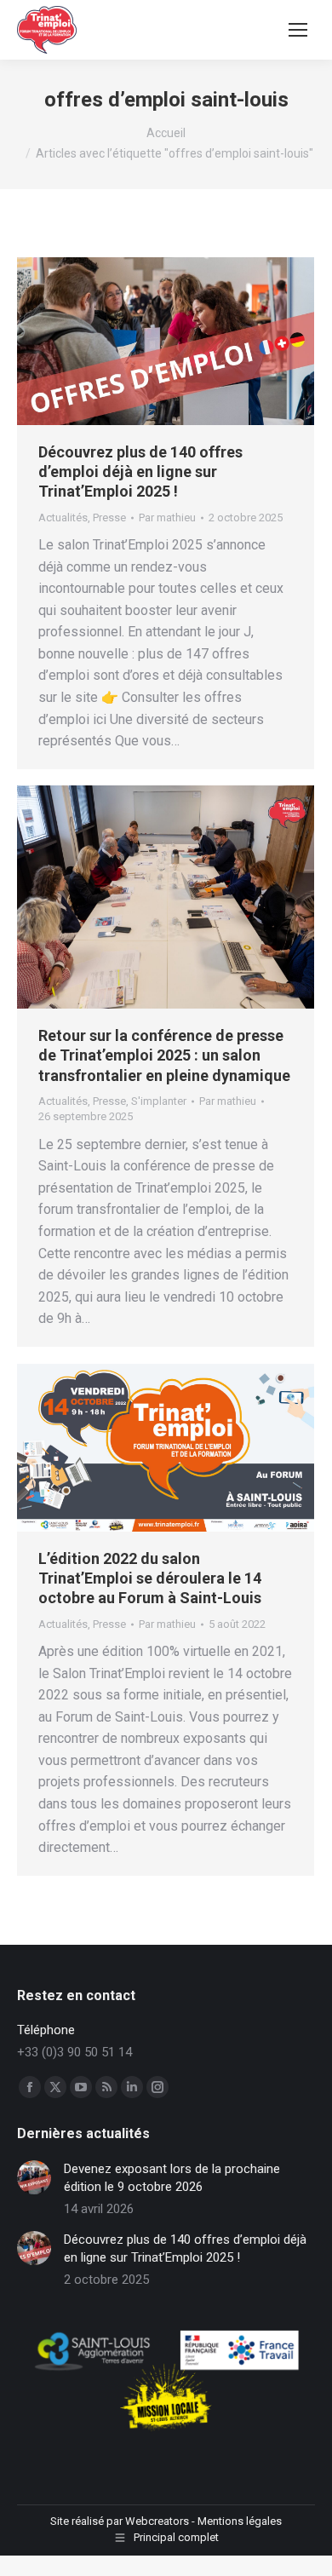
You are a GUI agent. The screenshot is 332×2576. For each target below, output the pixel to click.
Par (167, 517)
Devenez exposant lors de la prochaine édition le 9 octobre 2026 (172, 2178)
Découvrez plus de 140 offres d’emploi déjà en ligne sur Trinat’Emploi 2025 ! (140, 472)
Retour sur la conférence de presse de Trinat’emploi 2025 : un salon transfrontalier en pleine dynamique (164, 1055)
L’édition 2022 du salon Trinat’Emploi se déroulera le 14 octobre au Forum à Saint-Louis (150, 1578)
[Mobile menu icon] (298, 30)
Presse (109, 517)
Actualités (63, 517)
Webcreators (157, 2521)
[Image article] (34, 2177)
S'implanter (159, 1101)
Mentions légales (240, 2521)
